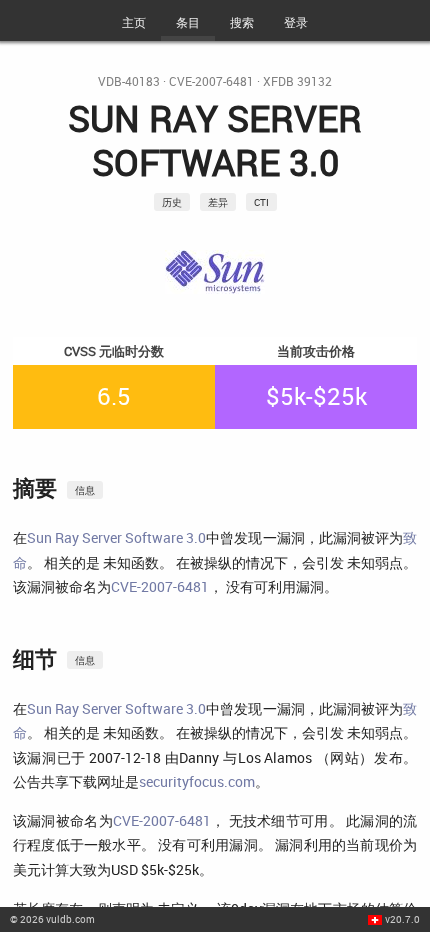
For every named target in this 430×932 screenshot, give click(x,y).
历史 (172, 202)
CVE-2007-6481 (211, 81)
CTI (261, 202)
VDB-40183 (129, 81)
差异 (218, 202)
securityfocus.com (197, 781)
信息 (85, 490)
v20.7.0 (402, 919)
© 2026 (52, 919)
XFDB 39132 (297, 81)
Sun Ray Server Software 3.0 (116, 537)
